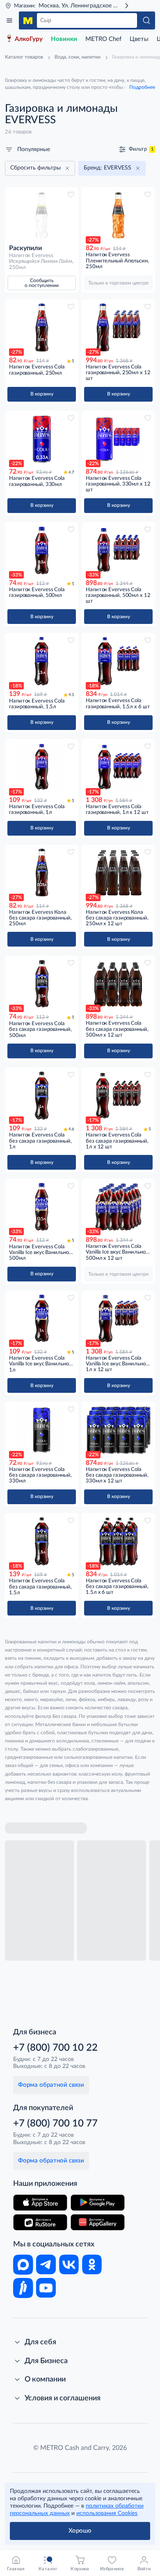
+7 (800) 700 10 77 (55, 2124)
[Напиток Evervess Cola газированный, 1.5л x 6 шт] (118, 661)
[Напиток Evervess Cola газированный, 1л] (42, 767)
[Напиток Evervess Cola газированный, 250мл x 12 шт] (118, 328)
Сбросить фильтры (35, 168)
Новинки (64, 39)
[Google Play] (98, 2203)
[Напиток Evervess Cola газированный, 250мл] (42, 328)
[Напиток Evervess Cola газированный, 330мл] (42, 439)
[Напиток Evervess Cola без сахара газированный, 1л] (42, 1096)
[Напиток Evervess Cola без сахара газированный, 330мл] (42, 1430)
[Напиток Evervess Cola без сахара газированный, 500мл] (42, 984)
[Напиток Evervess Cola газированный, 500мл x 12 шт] (118, 550)
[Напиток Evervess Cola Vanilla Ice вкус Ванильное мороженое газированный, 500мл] (42, 1207)
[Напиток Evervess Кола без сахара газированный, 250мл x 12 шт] (118, 873)
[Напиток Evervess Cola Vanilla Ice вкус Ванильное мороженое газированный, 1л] (42, 1319)
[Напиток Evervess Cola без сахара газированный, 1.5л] (42, 1541)
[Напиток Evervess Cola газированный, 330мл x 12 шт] (118, 439)
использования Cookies (107, 2513)
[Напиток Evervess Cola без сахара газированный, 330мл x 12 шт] (118, 1430)
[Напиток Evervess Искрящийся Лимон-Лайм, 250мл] (42, 215)
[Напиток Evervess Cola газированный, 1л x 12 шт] (118, 767)
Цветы (139, 39)
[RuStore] (40, 2222)
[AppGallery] (98, 2222)
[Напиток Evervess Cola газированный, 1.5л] (42, 661)
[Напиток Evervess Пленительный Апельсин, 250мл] (118, 215)
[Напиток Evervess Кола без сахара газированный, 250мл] (42, 873)
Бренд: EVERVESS (107, 168)
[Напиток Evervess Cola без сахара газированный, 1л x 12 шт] (118, 1096)
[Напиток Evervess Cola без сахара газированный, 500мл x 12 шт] (118, 984)
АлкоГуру (29, 39)
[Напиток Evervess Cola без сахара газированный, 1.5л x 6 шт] (118, 1541)
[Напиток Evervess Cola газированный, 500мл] (42, 550)
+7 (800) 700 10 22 (55, 2048)
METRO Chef (103, 39)
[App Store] (40, 2203)
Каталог (9, 20)
